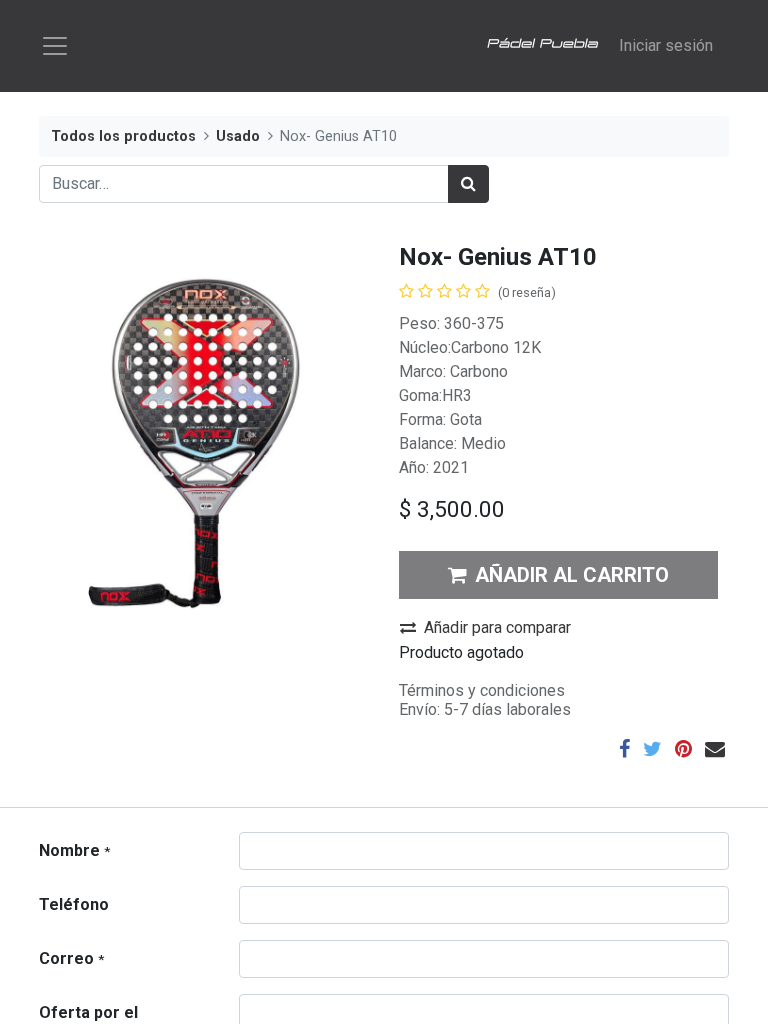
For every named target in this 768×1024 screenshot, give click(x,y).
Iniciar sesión (666, 45)
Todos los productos (123, 136)
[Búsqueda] (468, 184)
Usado (238, 136)
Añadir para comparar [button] (497, 627)
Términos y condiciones (482, 690)
